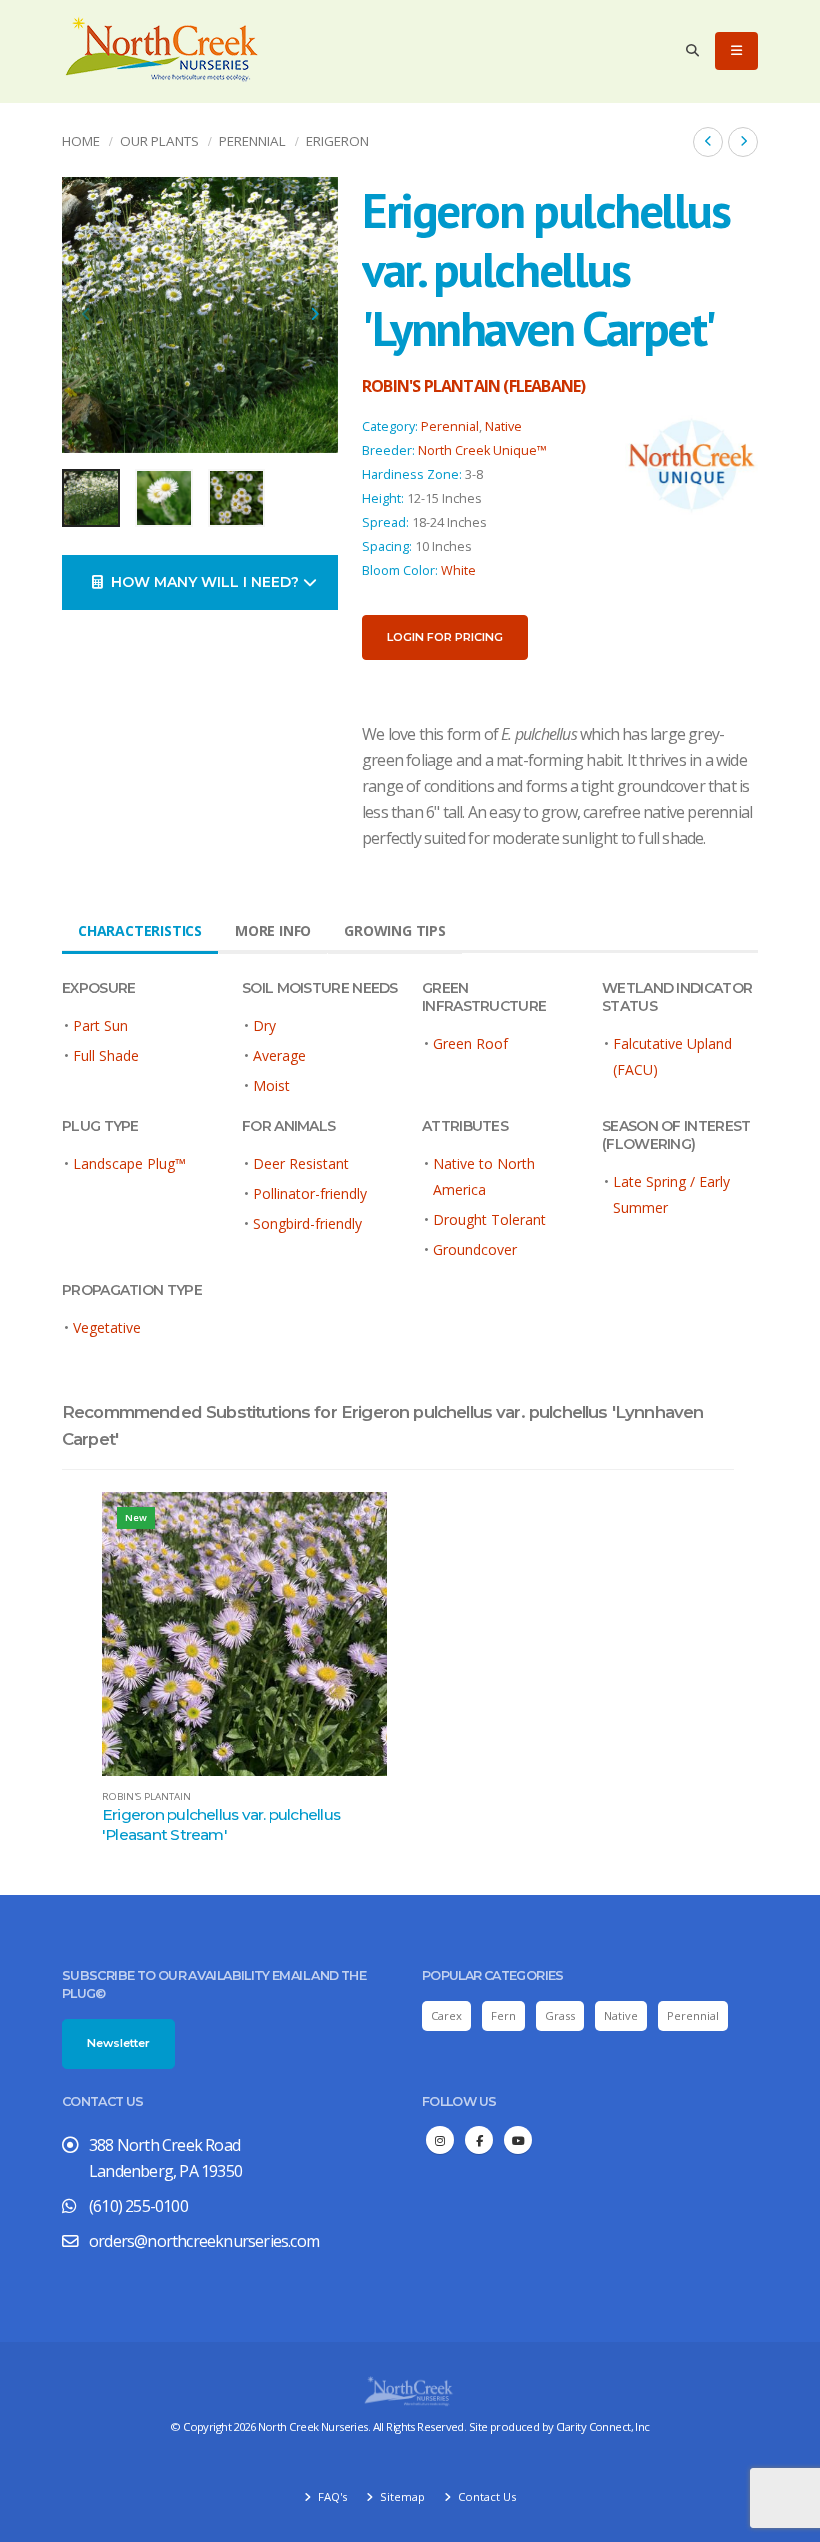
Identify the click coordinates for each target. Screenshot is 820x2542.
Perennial (252, 141)
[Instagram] (440, 2140)
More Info (273, 930)
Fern (503, 2015)
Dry (264, 1025)
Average (279, 1055)
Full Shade (106, 1055)
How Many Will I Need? (203, 582)
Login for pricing (445, 637)
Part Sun (100, 1025)
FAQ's (331, 2496)
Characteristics (140, 930)
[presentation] (87, 315)
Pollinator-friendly (310, 1193)
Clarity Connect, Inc (603, 2426)
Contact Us (485, 2496)
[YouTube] (518, 2140)
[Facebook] (479, 2140)
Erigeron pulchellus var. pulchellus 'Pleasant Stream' (221, 1824)
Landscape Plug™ (129, 1163)
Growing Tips (395, 930)
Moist (271, 1085)
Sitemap (401, 2496)
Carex (446, 2015)
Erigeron (337, 141)
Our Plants (159, 141)
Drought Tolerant (489, 1219)
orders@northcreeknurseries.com (204, 2241)
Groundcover (475, 1249)
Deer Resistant (301, 1163)
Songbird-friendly (307, 1223)
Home (81, 141)
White (458, 570)
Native (503, 426)
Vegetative (107, 1327)
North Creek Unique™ (482, 450)
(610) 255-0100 (138, 2206)
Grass (560, 2015)
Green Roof (470, 1043)
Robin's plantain (146, 1797)
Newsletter (118, 2043)
